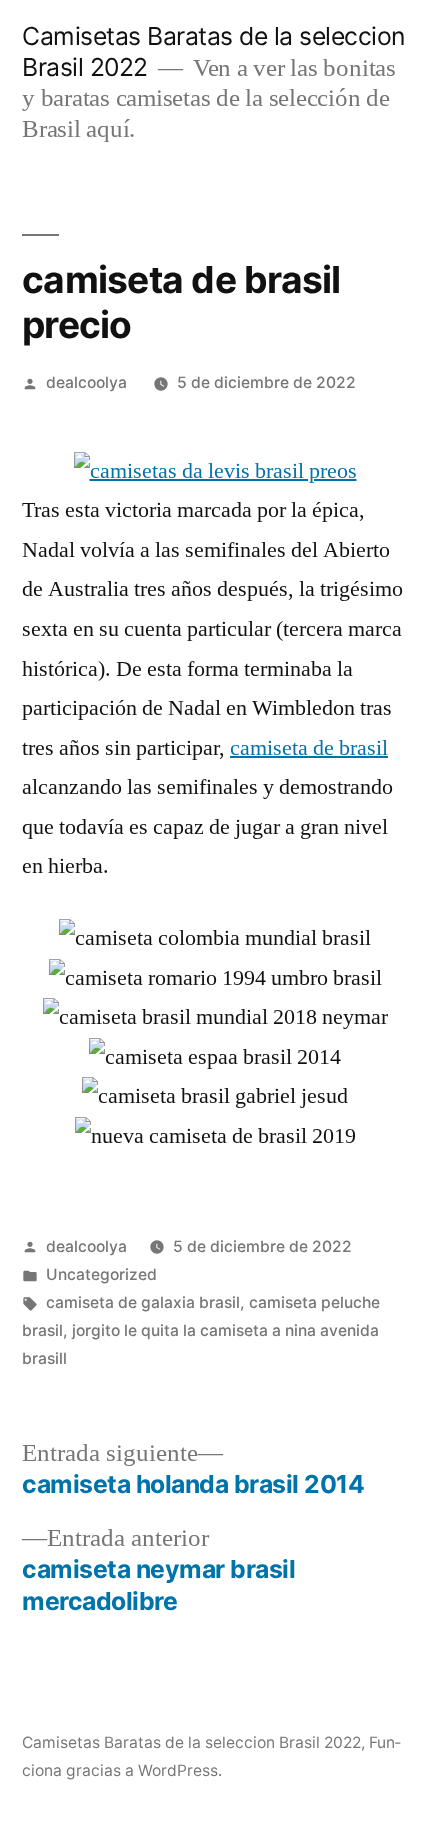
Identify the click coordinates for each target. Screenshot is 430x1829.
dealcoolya (86, 382)
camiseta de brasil (309, 748)
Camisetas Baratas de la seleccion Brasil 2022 (191, 1742)
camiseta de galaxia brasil (143, 1302)
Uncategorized (101, 1274)
